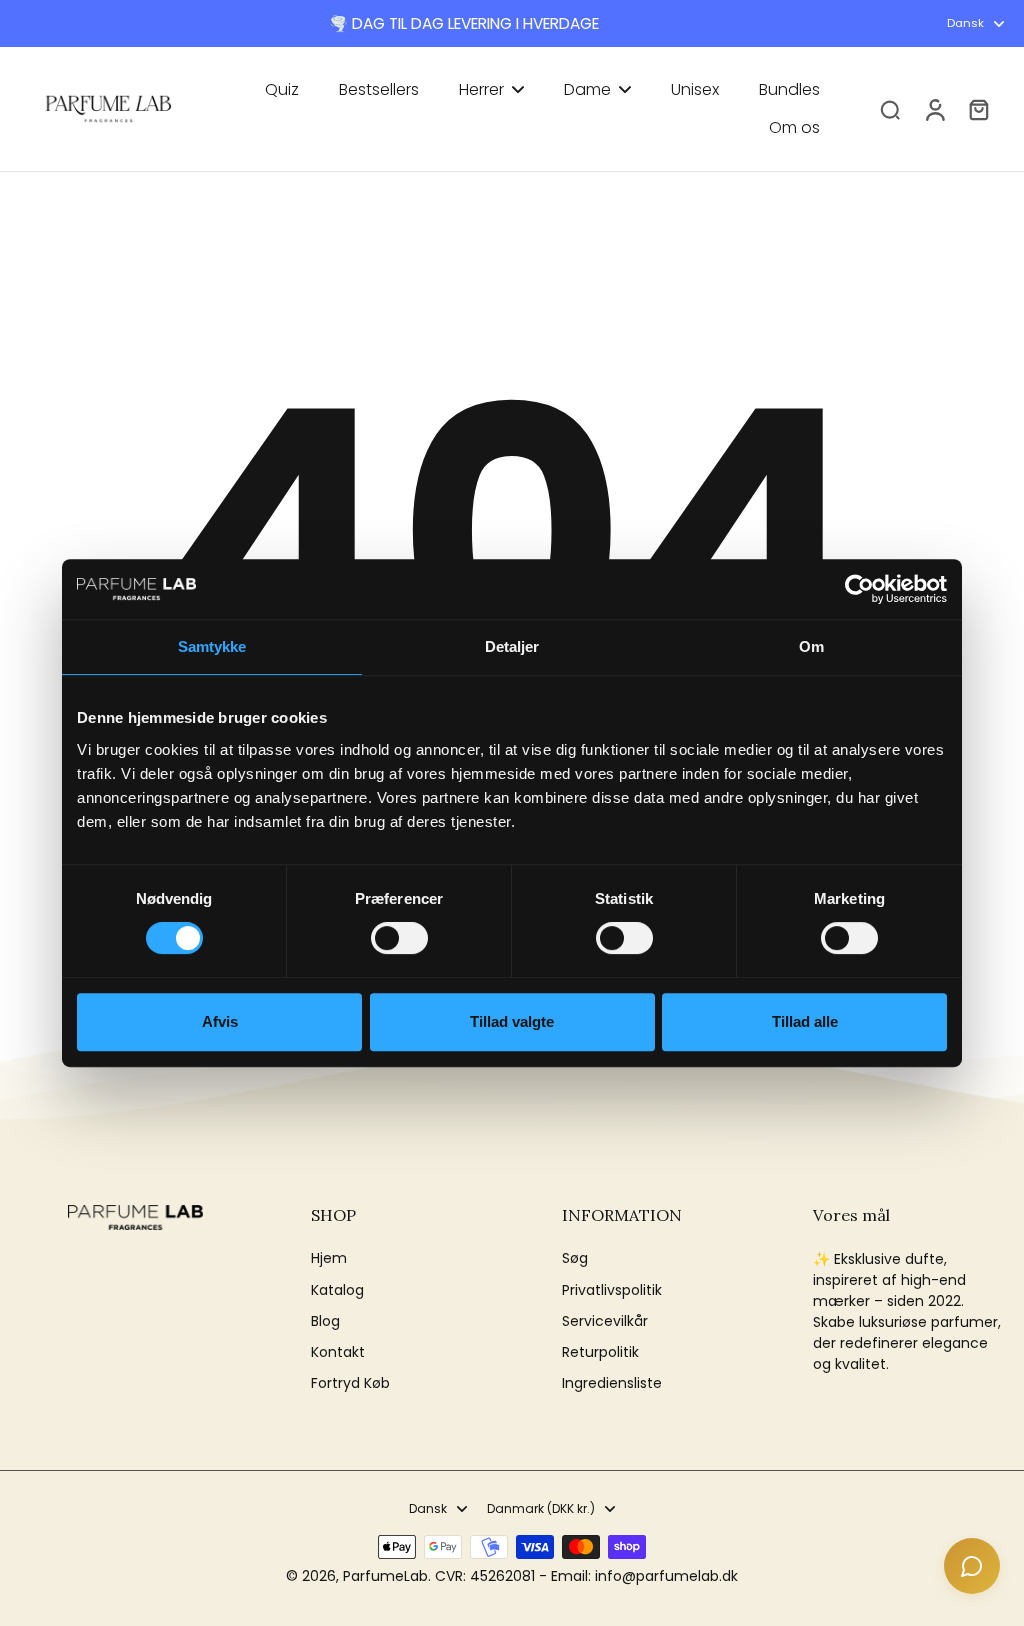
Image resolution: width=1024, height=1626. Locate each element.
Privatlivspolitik (612, 1290)
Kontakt (338, 1352)
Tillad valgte (512, 1021)
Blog (325, 1321)
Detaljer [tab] (512, 646)
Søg (575, 1258)
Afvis (220, 1021)
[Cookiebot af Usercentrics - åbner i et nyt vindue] (859, 589)
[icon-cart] (978, 109)
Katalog (337, 1290)
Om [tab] (811, 646)
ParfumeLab (385, 1576)
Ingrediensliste (612, 1383)
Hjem (329, 1258)
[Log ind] (934, 109)
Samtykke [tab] (212, 646)
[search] (890, 109)
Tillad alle (805, 1021)
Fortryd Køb (350, 1383)
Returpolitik (600, 1352)
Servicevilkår (605, 1321)
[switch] (399, 938)
